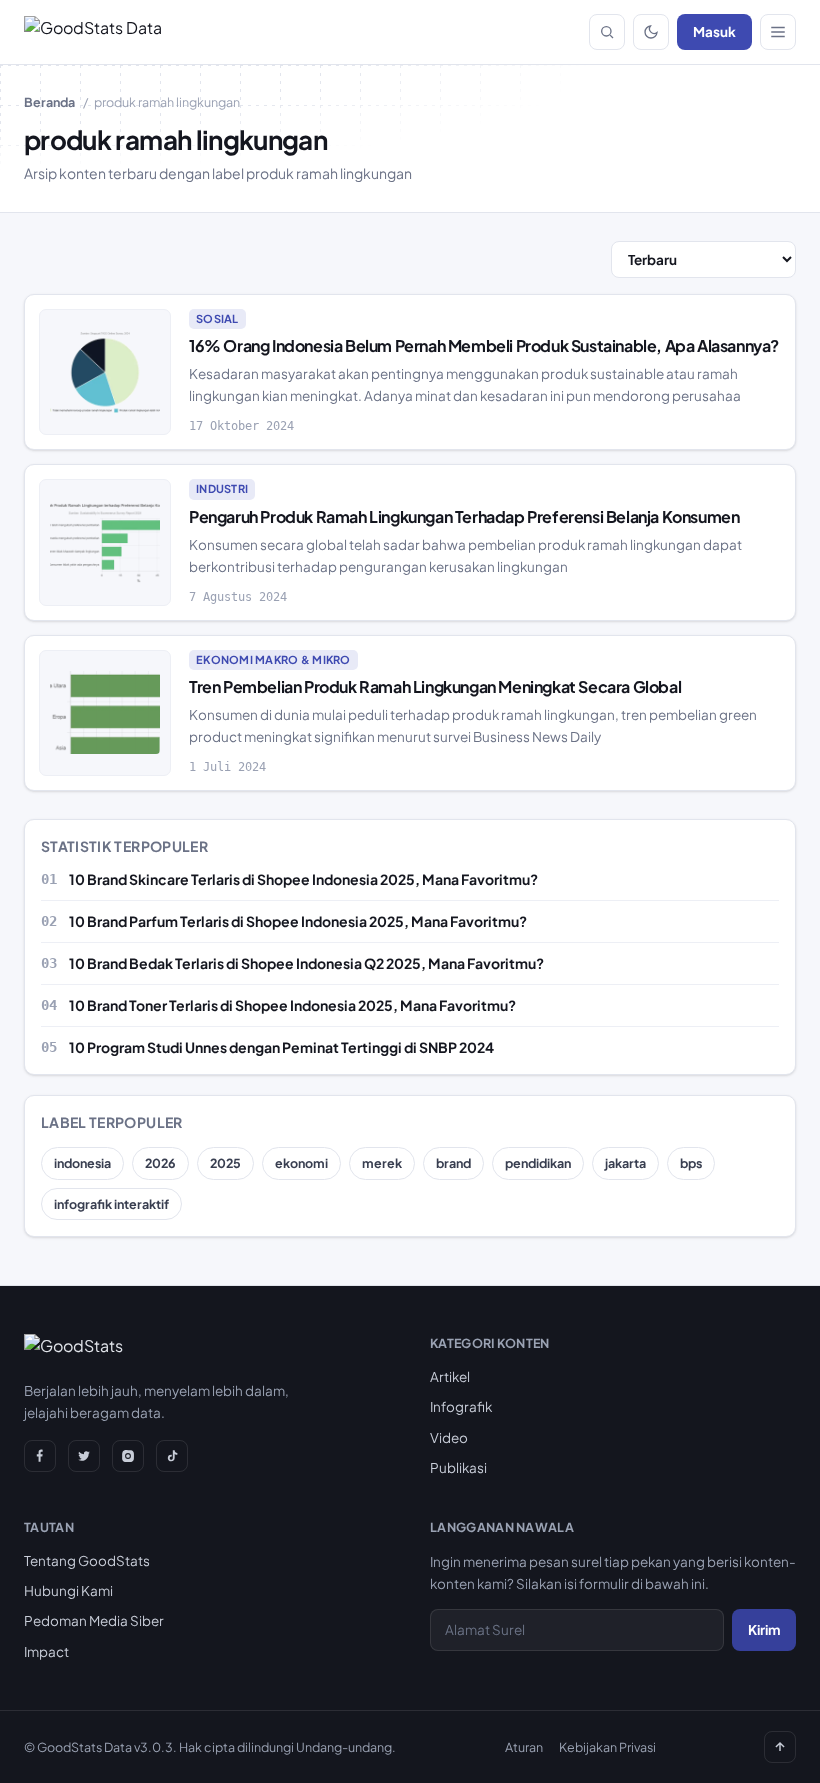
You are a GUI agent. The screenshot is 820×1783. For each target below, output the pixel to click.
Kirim (764, 1629)
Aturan (524, 1747)
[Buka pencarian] (607, 32)
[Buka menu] (778, 32)
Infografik (461, 1406)
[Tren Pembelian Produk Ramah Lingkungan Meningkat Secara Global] (105, 713)
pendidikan (538, 1163)
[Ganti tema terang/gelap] (651, 32)
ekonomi (301, 1163)
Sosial (217, 318)
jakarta (625, 1163)
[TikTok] (172, 1456)
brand (453, 1163)
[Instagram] (128, 1456)
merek (382, 1163)
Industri (222, 488)
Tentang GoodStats (87, 1560)
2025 (225, 1163)
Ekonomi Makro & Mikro (273, 659)
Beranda (49, 102)
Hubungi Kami (68, 1590)
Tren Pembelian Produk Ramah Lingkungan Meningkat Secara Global (435, 686)
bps (691, 1163)
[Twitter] (84, 1456)
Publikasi (458, 1467)
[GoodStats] (73, 1350)
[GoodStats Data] (93, 32)
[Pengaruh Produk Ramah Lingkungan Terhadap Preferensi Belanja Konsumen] (105, 542)
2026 (160, 1163)
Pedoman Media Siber (94, 1620)
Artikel (450, 1376)
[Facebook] (40, 1456)
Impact (46, 1651)
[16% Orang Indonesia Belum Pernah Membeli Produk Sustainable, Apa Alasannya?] (105, 372)
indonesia (82, 1163)
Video (449, 1437)
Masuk (714, 31)
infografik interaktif (111, 1204)
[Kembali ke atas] (780, 1747)
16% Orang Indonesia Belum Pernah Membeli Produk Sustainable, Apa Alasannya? (484, 345)
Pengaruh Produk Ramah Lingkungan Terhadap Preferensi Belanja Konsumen (464, 516)
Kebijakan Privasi (607, 1747)
